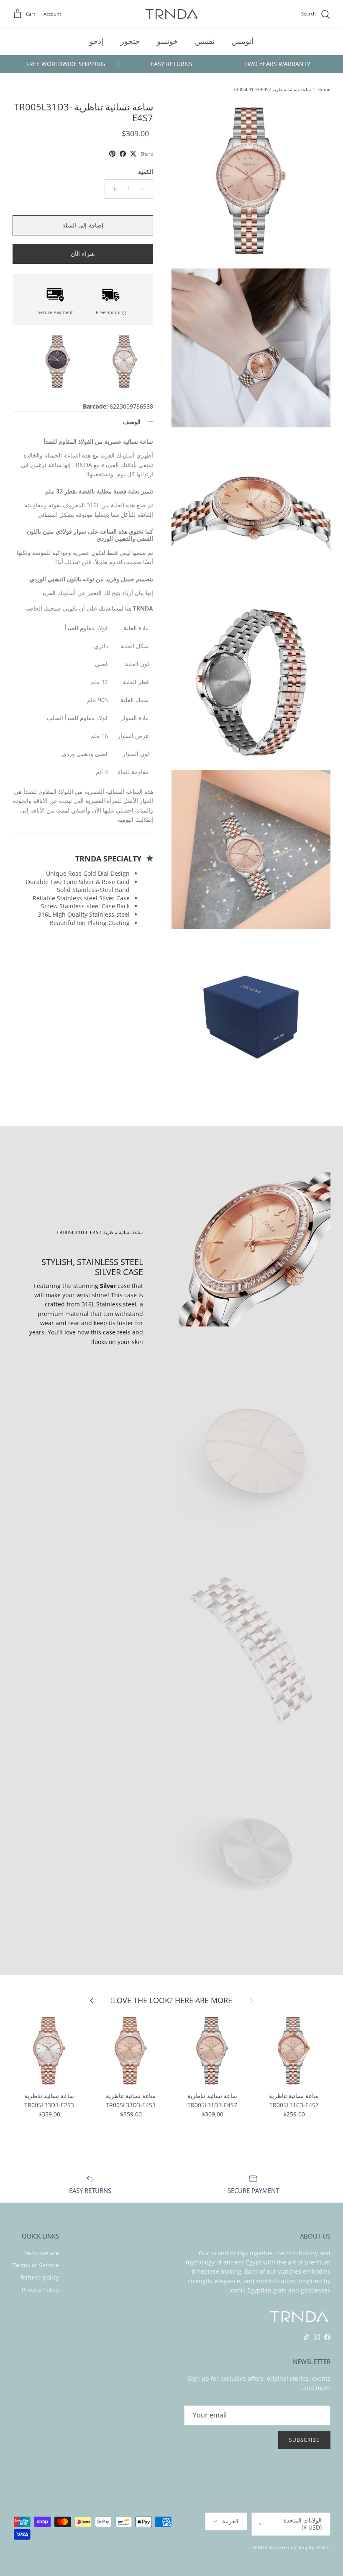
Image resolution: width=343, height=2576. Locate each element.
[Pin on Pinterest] (112, 154)
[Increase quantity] (112, 189)
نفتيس (205, 41)
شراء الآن (83, 254)
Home (324, 89)
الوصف (132, 422)
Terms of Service (36, 2265)
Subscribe (304, 2440)
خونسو (167, 41)
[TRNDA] (171, 14)
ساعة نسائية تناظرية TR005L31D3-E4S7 (272, 89)
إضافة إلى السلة (83, 225)
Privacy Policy (40, 2290)
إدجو (96, 41)
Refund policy (40, 2277)
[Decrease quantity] (145, 189)
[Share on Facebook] (123, 154)
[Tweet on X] (133, 154)
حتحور (130, 41)
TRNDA (260, 2547)
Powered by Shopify (292, 2547)
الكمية (146, 172)
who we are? (42, 2253)
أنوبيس (243, 41)
